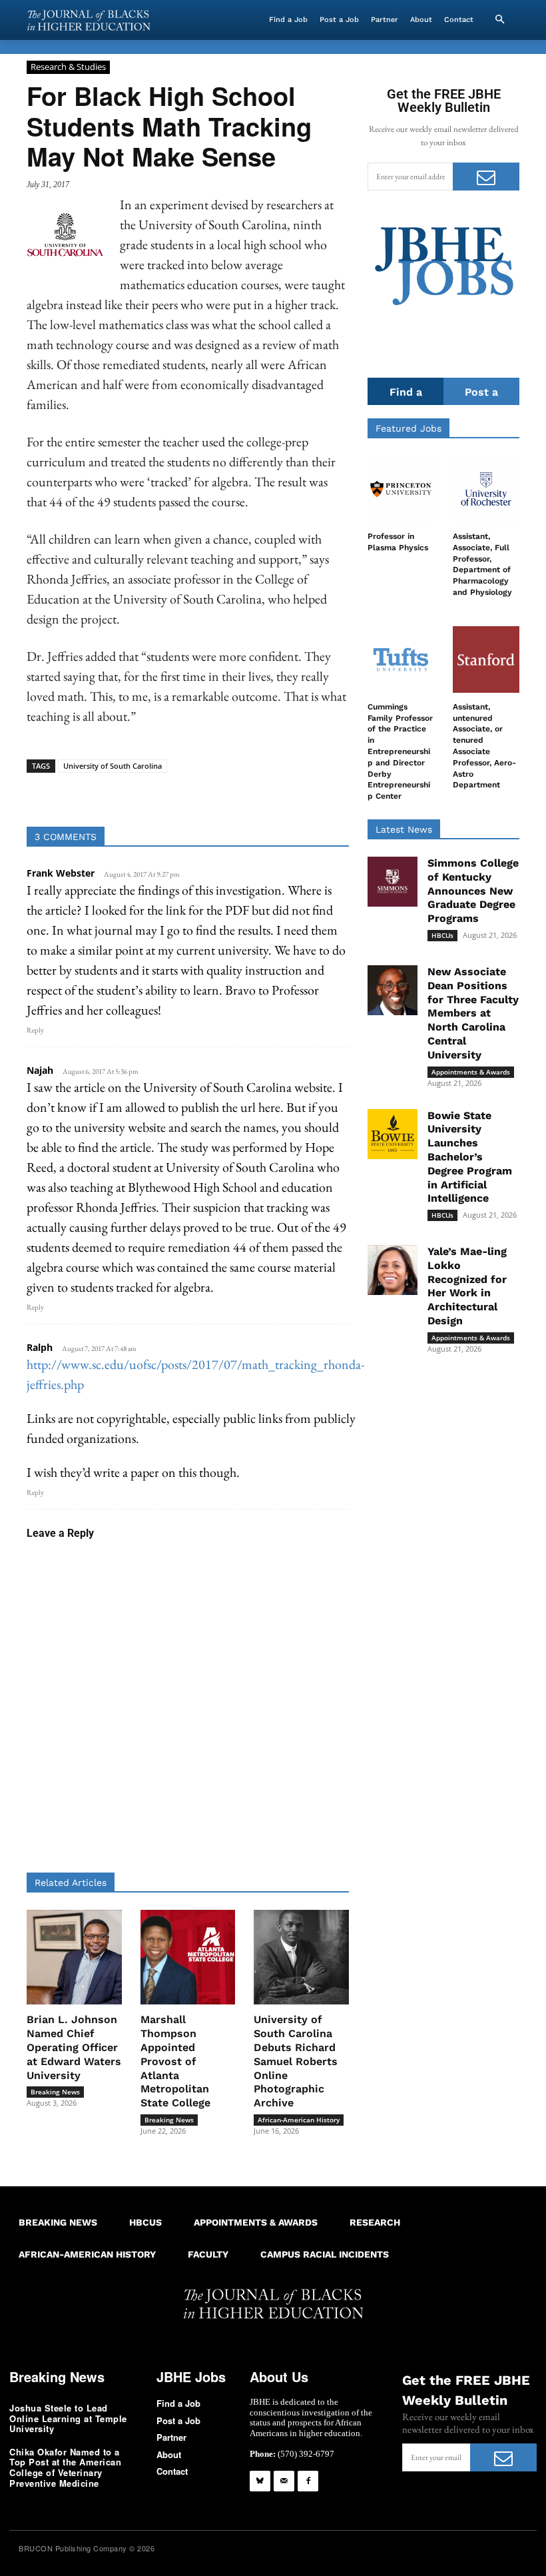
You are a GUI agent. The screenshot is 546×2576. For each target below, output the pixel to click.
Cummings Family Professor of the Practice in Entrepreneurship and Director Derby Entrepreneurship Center (400, 751)
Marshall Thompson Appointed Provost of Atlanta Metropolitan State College (175, 2061)
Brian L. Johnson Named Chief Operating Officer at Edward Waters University (74, 2047)
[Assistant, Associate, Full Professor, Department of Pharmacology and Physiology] (486, 489)
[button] (499, 20)
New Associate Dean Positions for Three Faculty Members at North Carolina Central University (473, 1013)
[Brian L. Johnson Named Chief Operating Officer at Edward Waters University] (74, 1957)
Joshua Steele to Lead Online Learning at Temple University (68, 2418)
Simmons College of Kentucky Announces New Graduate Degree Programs (473, 891)
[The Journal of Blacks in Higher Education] (89, 20)
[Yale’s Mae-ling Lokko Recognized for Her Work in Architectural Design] (393, 1270)
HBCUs (442, 935)
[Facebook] (308, 2481)
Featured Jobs (409, 428)
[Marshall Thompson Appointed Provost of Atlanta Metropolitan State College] (188, 1957)
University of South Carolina (113, 766)
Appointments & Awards (471, 1072)
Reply (35, 1030)
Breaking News (55, 2092)
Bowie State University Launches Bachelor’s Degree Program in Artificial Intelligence (470, 1157)
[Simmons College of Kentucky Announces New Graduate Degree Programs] (393, 882)
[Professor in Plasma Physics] (401, 489)
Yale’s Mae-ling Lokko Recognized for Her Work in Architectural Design (467, 1286)
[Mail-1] (284, 2481)
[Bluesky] (260, 2481)
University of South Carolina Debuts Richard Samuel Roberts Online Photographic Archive (296, 2061)
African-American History (299, 2120)
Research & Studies (68, 67)
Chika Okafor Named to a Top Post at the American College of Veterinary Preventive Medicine (65, 2467)
